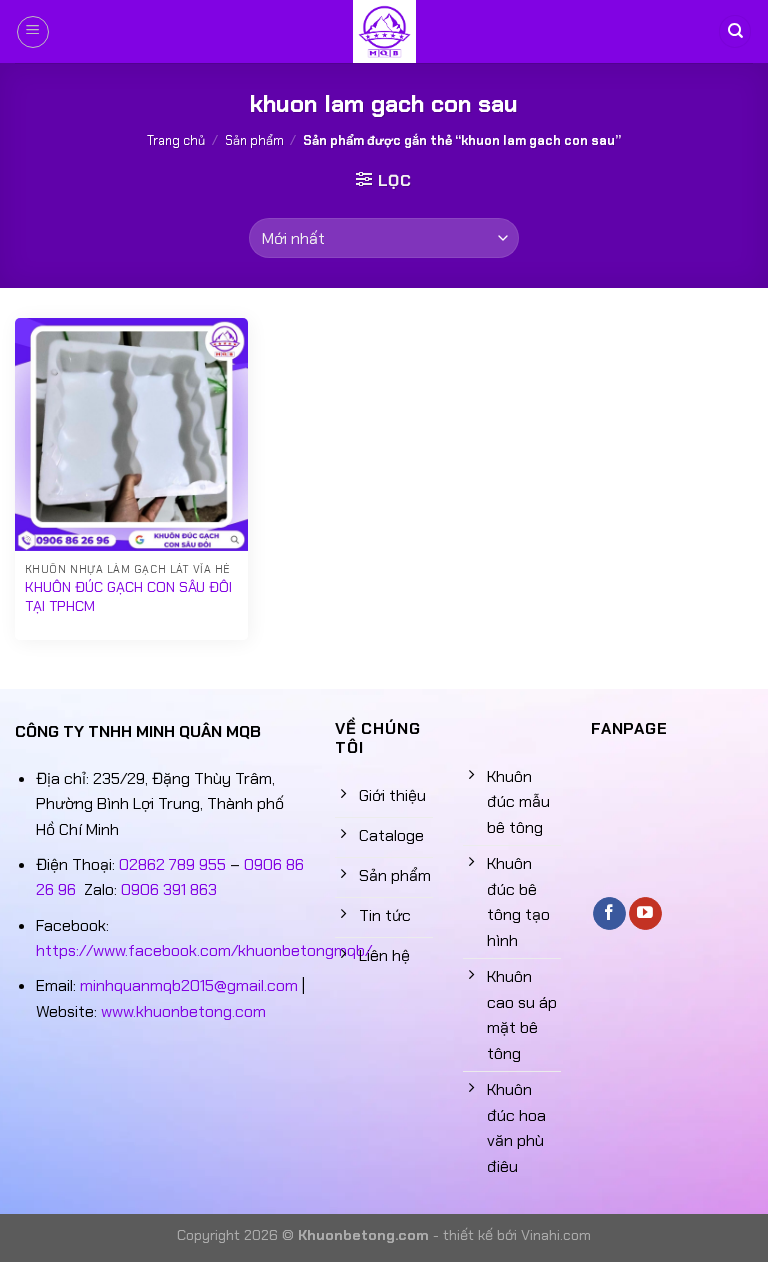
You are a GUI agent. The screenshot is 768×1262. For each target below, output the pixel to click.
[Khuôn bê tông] (384, 31)
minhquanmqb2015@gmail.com (189, 985)
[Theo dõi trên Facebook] (609, 914)
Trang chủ (176, 140)
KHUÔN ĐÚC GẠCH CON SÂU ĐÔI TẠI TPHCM (128, 596)
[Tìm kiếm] (735, 31)
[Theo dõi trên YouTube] (645, 914)
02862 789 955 (172, 864)
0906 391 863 (169, 889)
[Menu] (33, 32)
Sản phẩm (254, 140)
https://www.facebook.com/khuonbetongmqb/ (204, 950)
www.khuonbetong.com (183, 1011)
